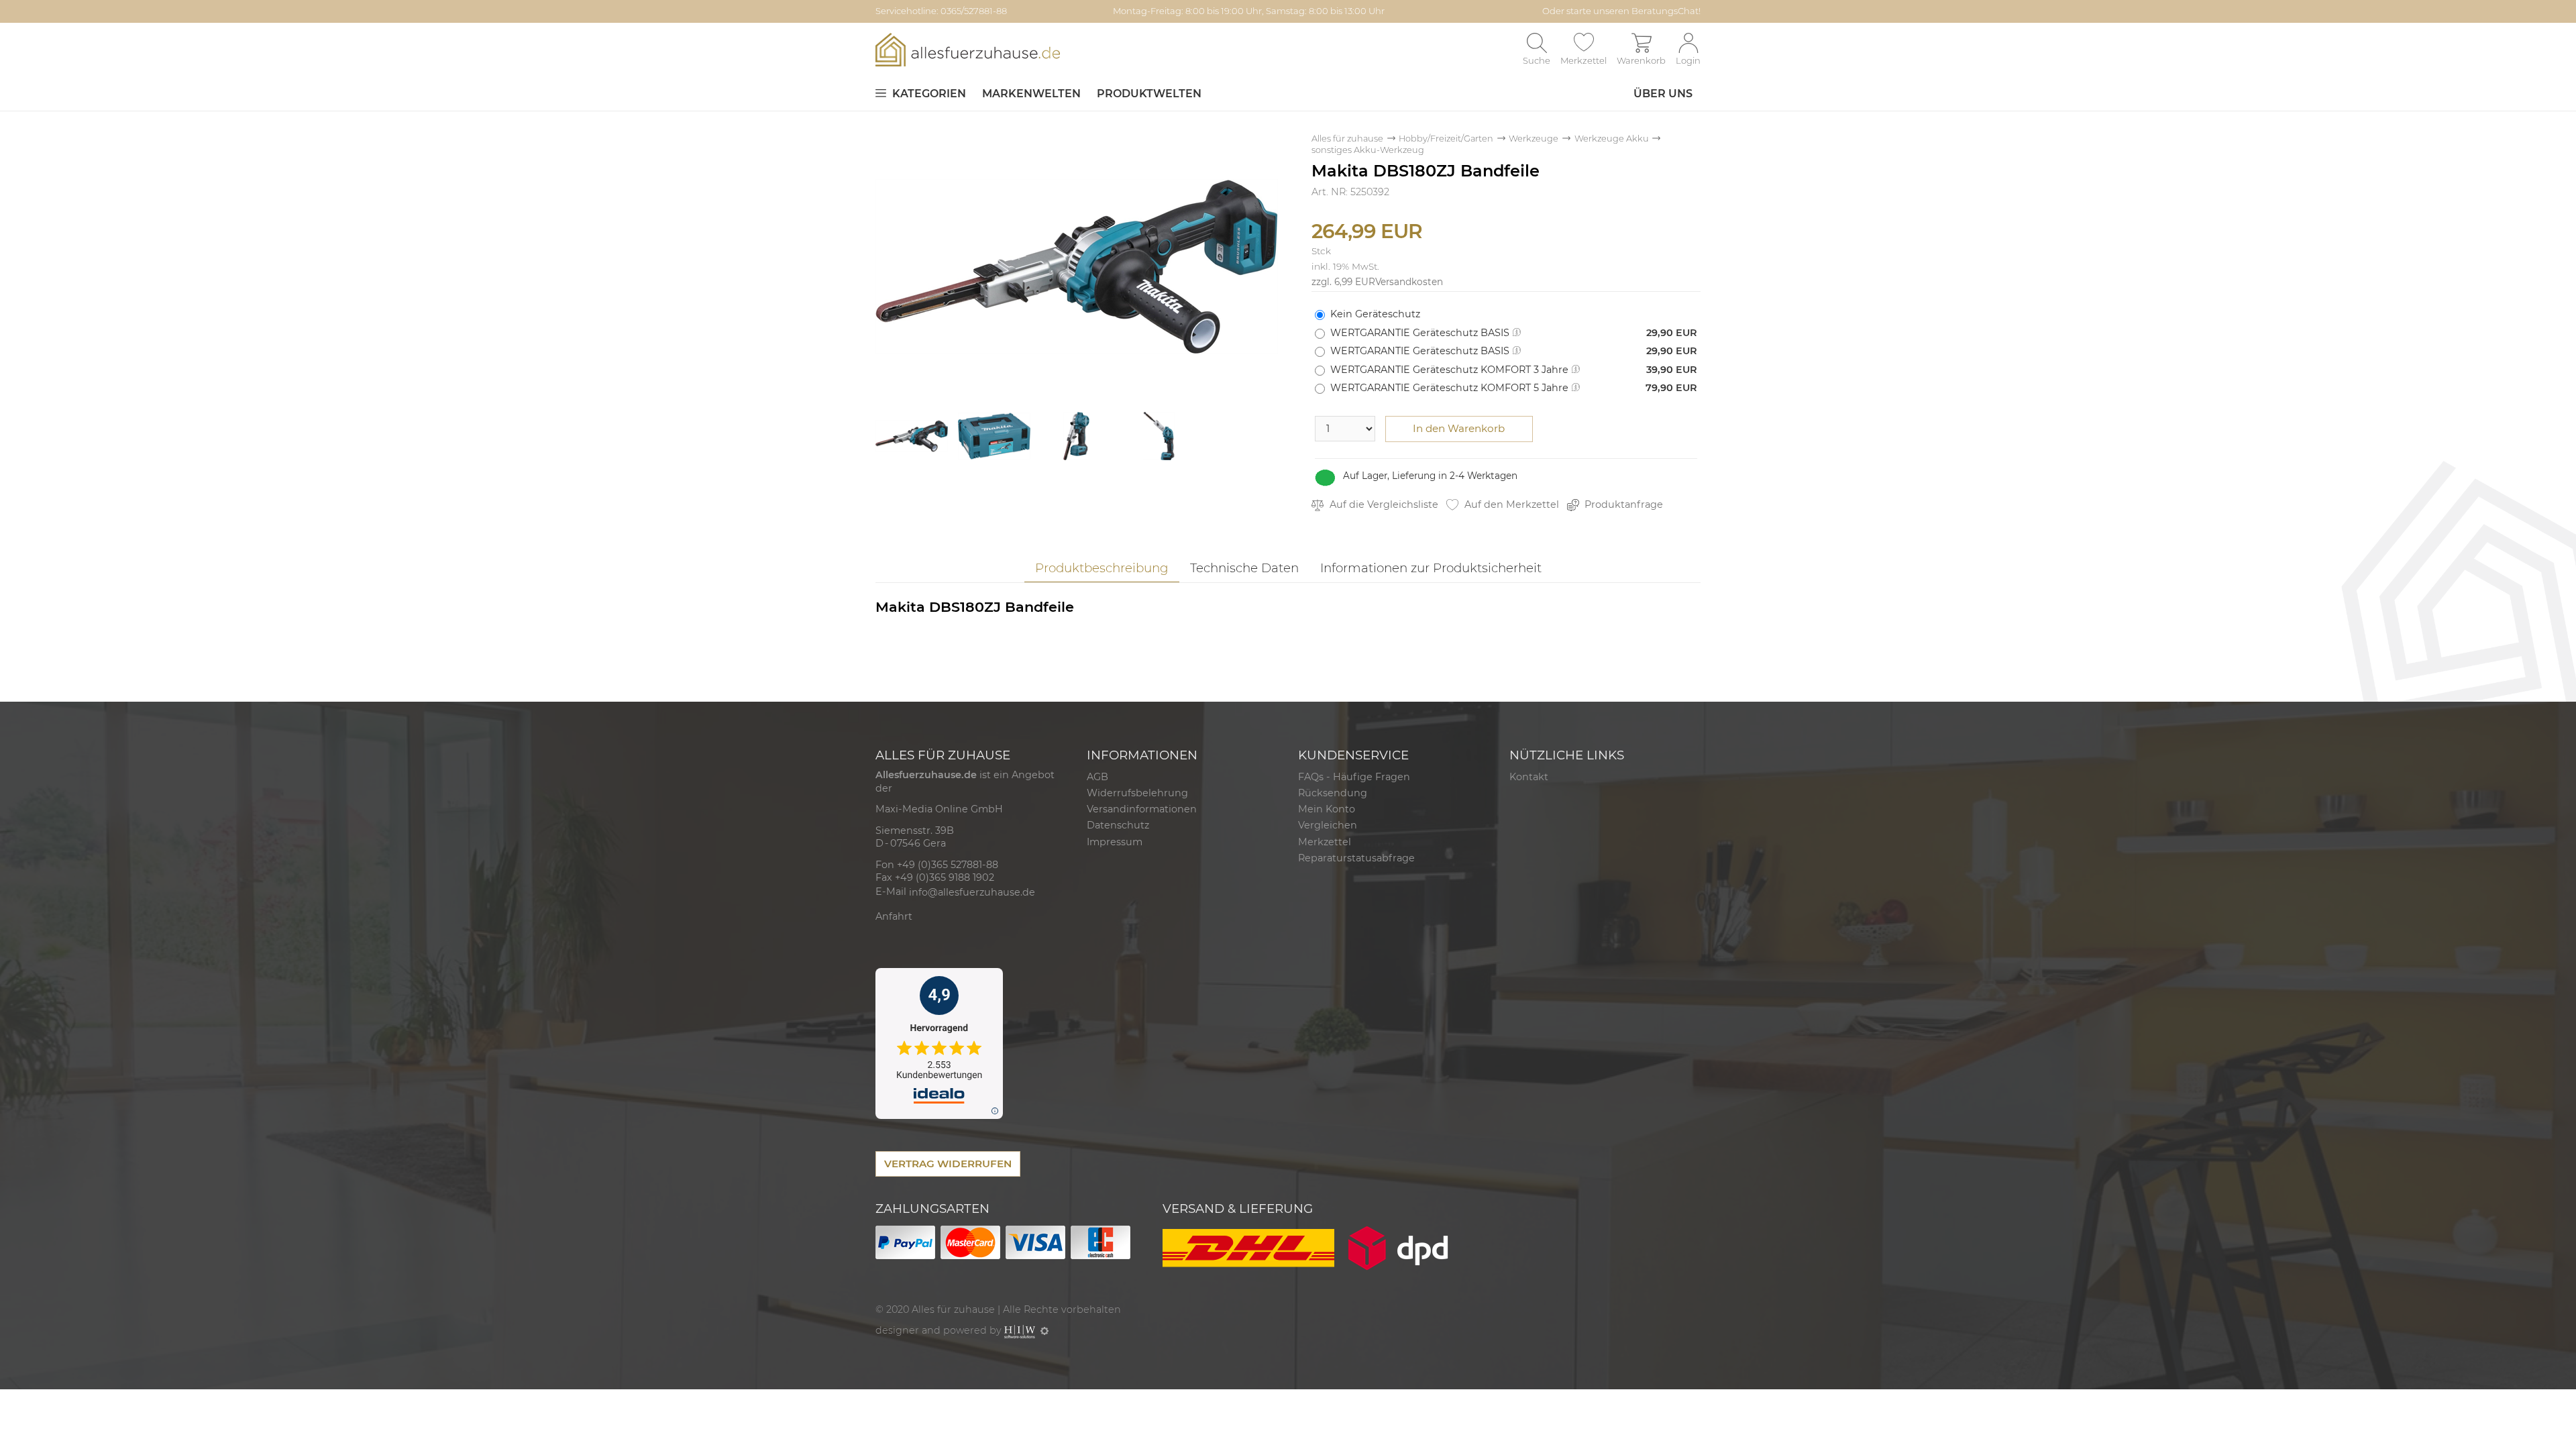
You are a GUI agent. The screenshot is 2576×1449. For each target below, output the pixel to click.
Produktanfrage (1622, 504)
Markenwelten (1031, 94)
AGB (1097, 777)
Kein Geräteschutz (1375, 314)
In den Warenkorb (1459, 428)
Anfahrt (894, 916)
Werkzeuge (1534, 139)
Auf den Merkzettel (1510, 504)
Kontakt (1529, 777)
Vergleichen (1328, 825)
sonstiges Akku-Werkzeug (1368, 150)
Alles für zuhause (1347, 139)
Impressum (1115, 842)
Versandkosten (1409, 282)
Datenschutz (1118, 825)
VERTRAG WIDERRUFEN (948, 1164)
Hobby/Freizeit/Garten (1446, 139)
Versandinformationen (1142, 809)
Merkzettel (1325, 842)
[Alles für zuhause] (968, 49)
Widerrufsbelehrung (1137, 793)
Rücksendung (1333, 793)
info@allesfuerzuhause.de (972, 892)
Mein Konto (1327, 809)
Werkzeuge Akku (1612, 139)
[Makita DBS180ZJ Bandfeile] (1077, 266)
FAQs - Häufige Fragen (1354, 777)
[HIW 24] (1020, 1330)
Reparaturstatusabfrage (1356, 858)
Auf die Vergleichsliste (1383, 504)
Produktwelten (1149, 94)
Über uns (1663, 94)
